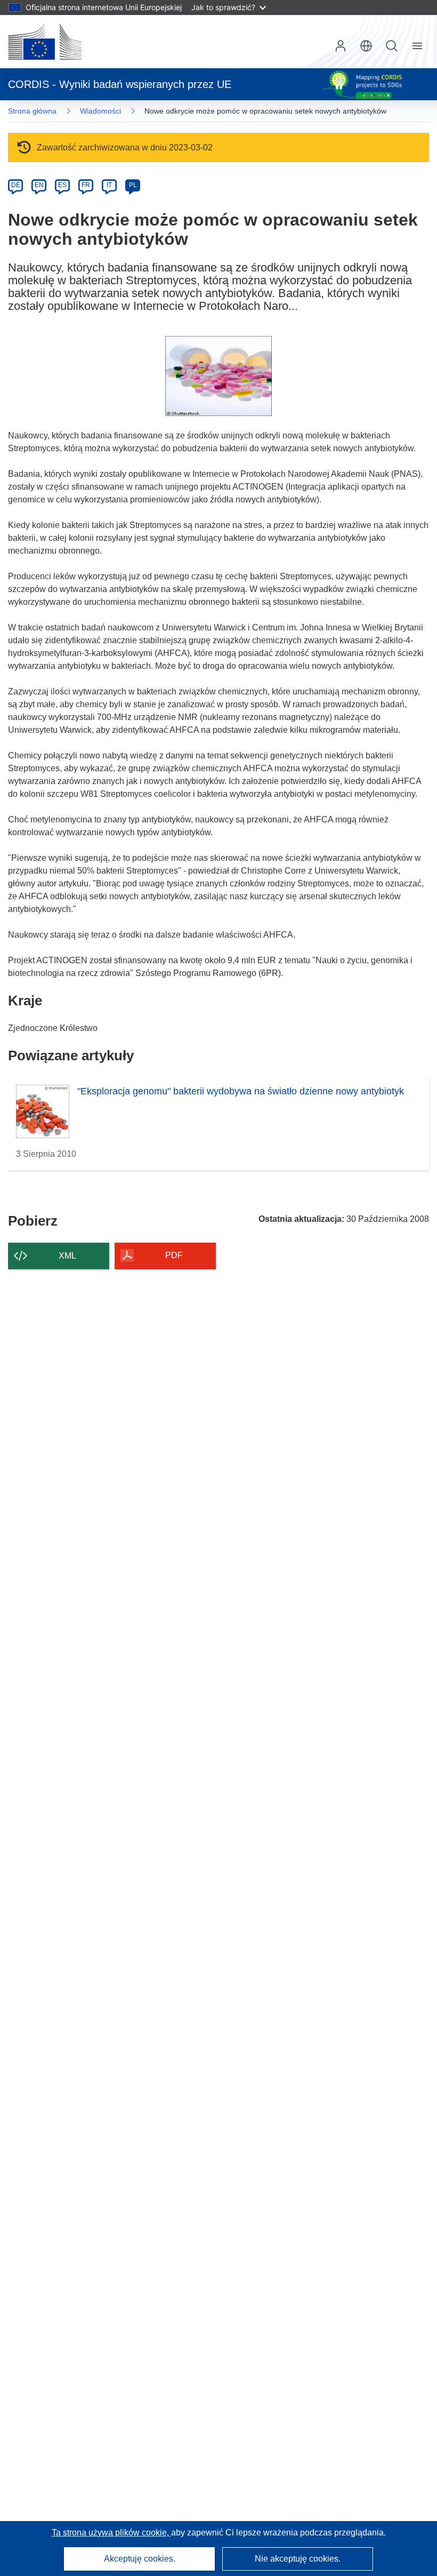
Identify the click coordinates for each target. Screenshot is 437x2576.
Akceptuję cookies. (140, 2559)
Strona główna (32, 111)
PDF (174, 1255)
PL (133, 185)
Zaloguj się (341, 46)
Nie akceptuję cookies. (298, 2559)
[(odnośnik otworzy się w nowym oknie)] (45, 42)
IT (109, 185)
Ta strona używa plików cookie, (111, 2533)
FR (86, 185)
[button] (366, 46)
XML (67, 1256)
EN (39, 185)
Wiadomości (100, 111)
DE (16, 185)
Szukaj (392, 46)
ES (62, 185)
